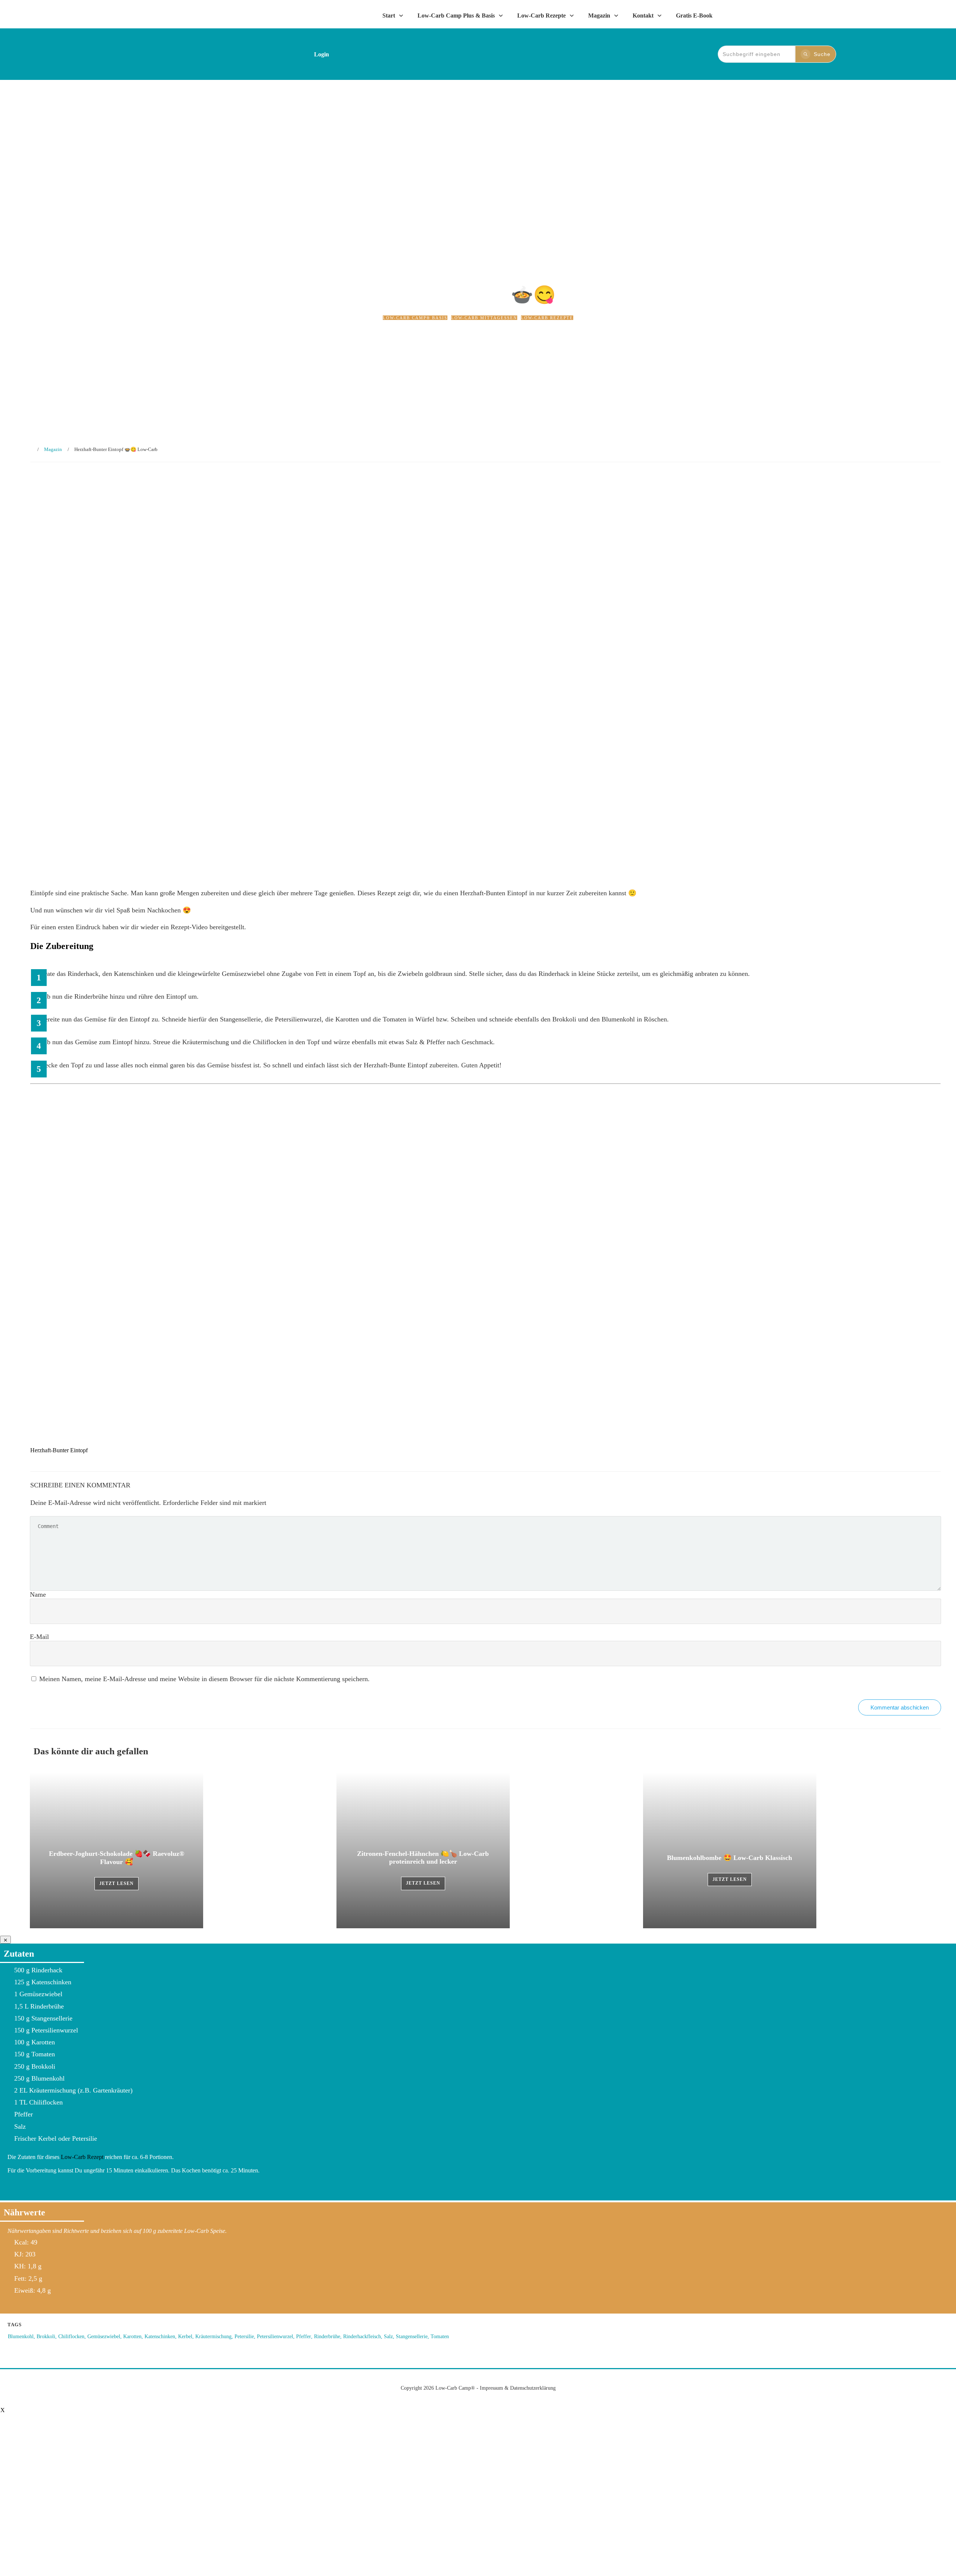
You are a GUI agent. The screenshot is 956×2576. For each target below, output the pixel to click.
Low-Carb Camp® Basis (415, 318)
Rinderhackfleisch (362, 2337)
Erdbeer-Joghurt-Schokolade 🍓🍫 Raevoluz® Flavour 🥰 (179, 1850)
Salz (388, 2337)
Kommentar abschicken (900, 1707)
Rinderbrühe (327, 2337)
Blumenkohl (21, 2337)
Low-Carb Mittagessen (484, 318)
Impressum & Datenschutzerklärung (518, 2388)
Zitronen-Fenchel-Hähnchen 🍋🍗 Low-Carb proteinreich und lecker (485, 1850)
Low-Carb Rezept (83, 2157)
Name (38, 1595)
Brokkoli (46, 2337)
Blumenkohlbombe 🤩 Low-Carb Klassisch (792, 1850)
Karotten (132, 2337)
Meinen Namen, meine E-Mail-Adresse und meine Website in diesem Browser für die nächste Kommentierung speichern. (204, 1679)
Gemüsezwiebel (104, 2337)
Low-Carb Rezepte (547, 318)
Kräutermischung (213, 2337)
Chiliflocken (71, 2337)
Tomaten (440, 2337)
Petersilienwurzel (275, 2337)
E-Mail (39, 1637)
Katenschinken (160, 2337)
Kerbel (185, 2337)
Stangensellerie (412, 2337)
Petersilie (244, 2337)
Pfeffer (304, 2337)
